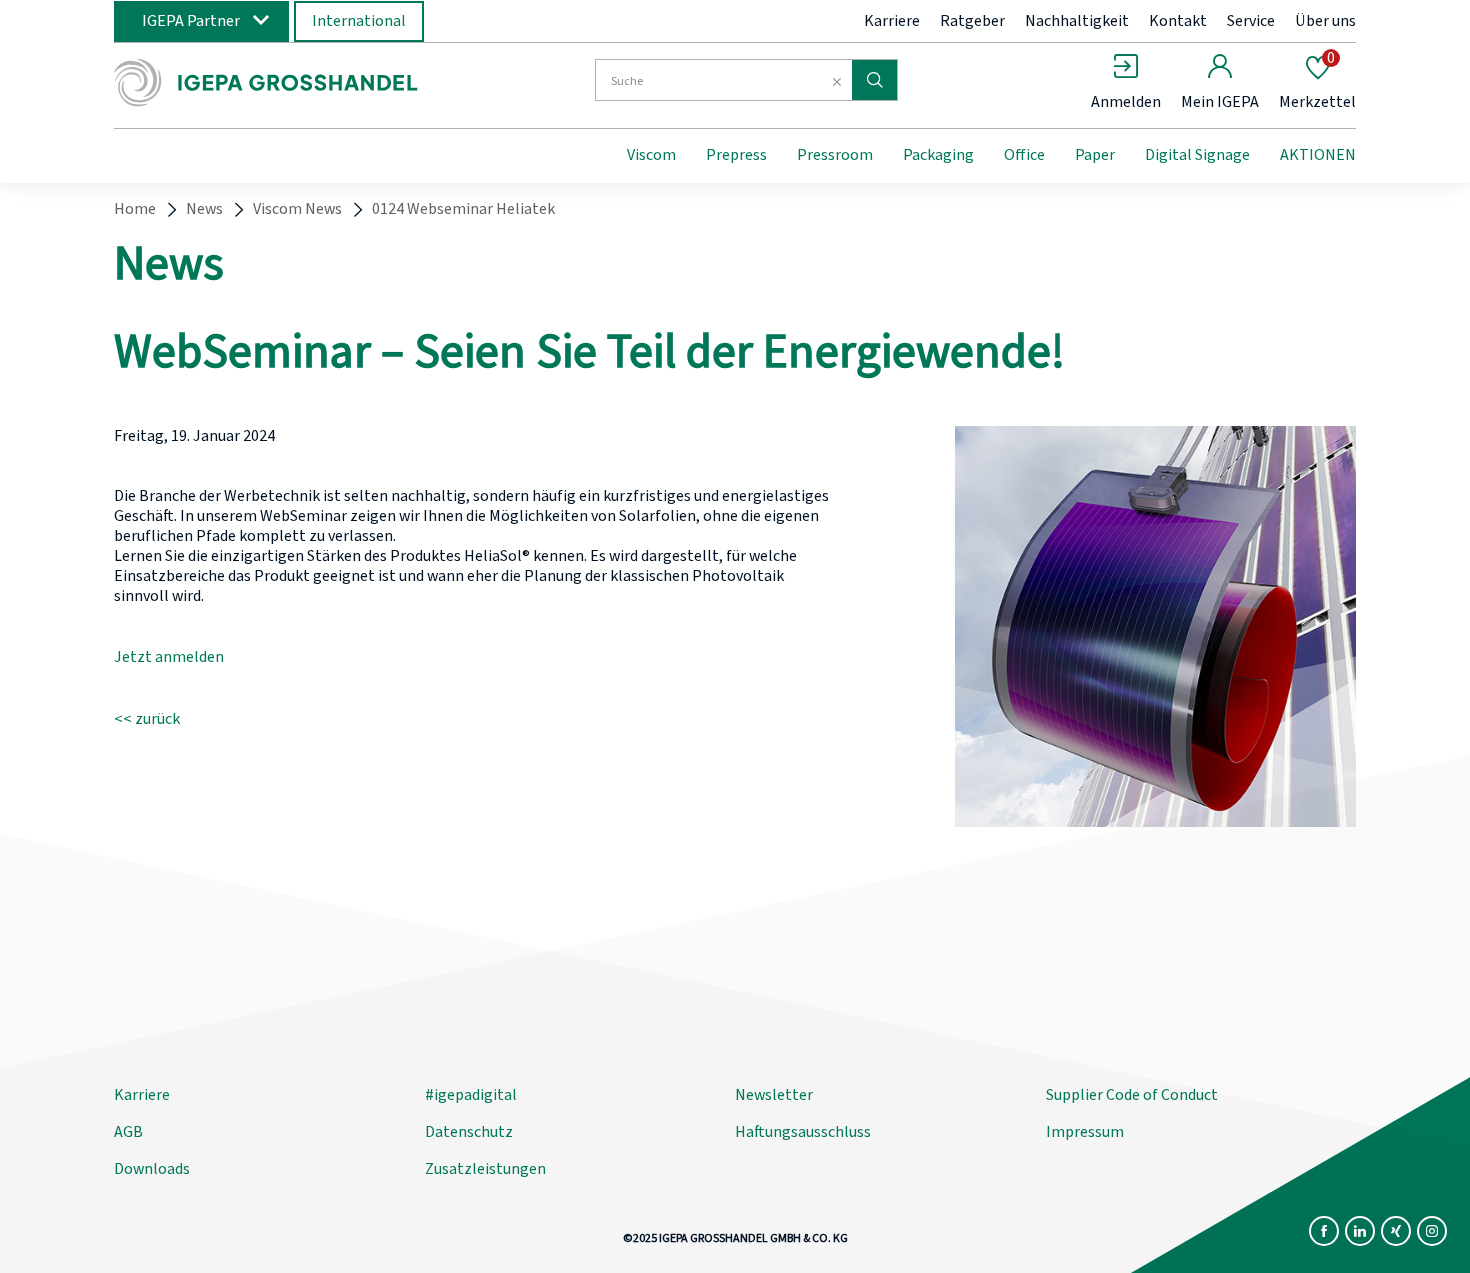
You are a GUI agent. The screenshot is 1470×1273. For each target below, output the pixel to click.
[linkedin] (1360, 1231)
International (359, 21)
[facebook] (1324, 1231)
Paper (1095, 155)
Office (1024, 155)
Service (1251, 21)
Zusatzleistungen (485, 1169)
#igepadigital (471, 1095)
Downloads (152, 1169)
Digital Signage (1197, 155)
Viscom (651, 155)
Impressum (1085, 1132)
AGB (128, 1132)
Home (135, 209)
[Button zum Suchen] (874, 80)
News (204, 209)
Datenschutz (469, 1132)
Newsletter (774, 1095)
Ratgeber (972, 21)
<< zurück (147, 719)
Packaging (938, 155)
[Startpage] (278, 83)
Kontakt (1178, 21)
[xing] (1396, 1231)
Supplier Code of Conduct (1132, 1095)
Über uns (1325, 21)
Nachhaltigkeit (1077, 21)
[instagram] (1432, 1231)
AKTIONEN (1318, 155)
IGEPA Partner (191, 21)
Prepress (736, 155)
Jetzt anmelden (169, 657)
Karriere (892, 21)
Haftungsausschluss (803, 1132)
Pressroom (835, 155)
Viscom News (297, 209)
